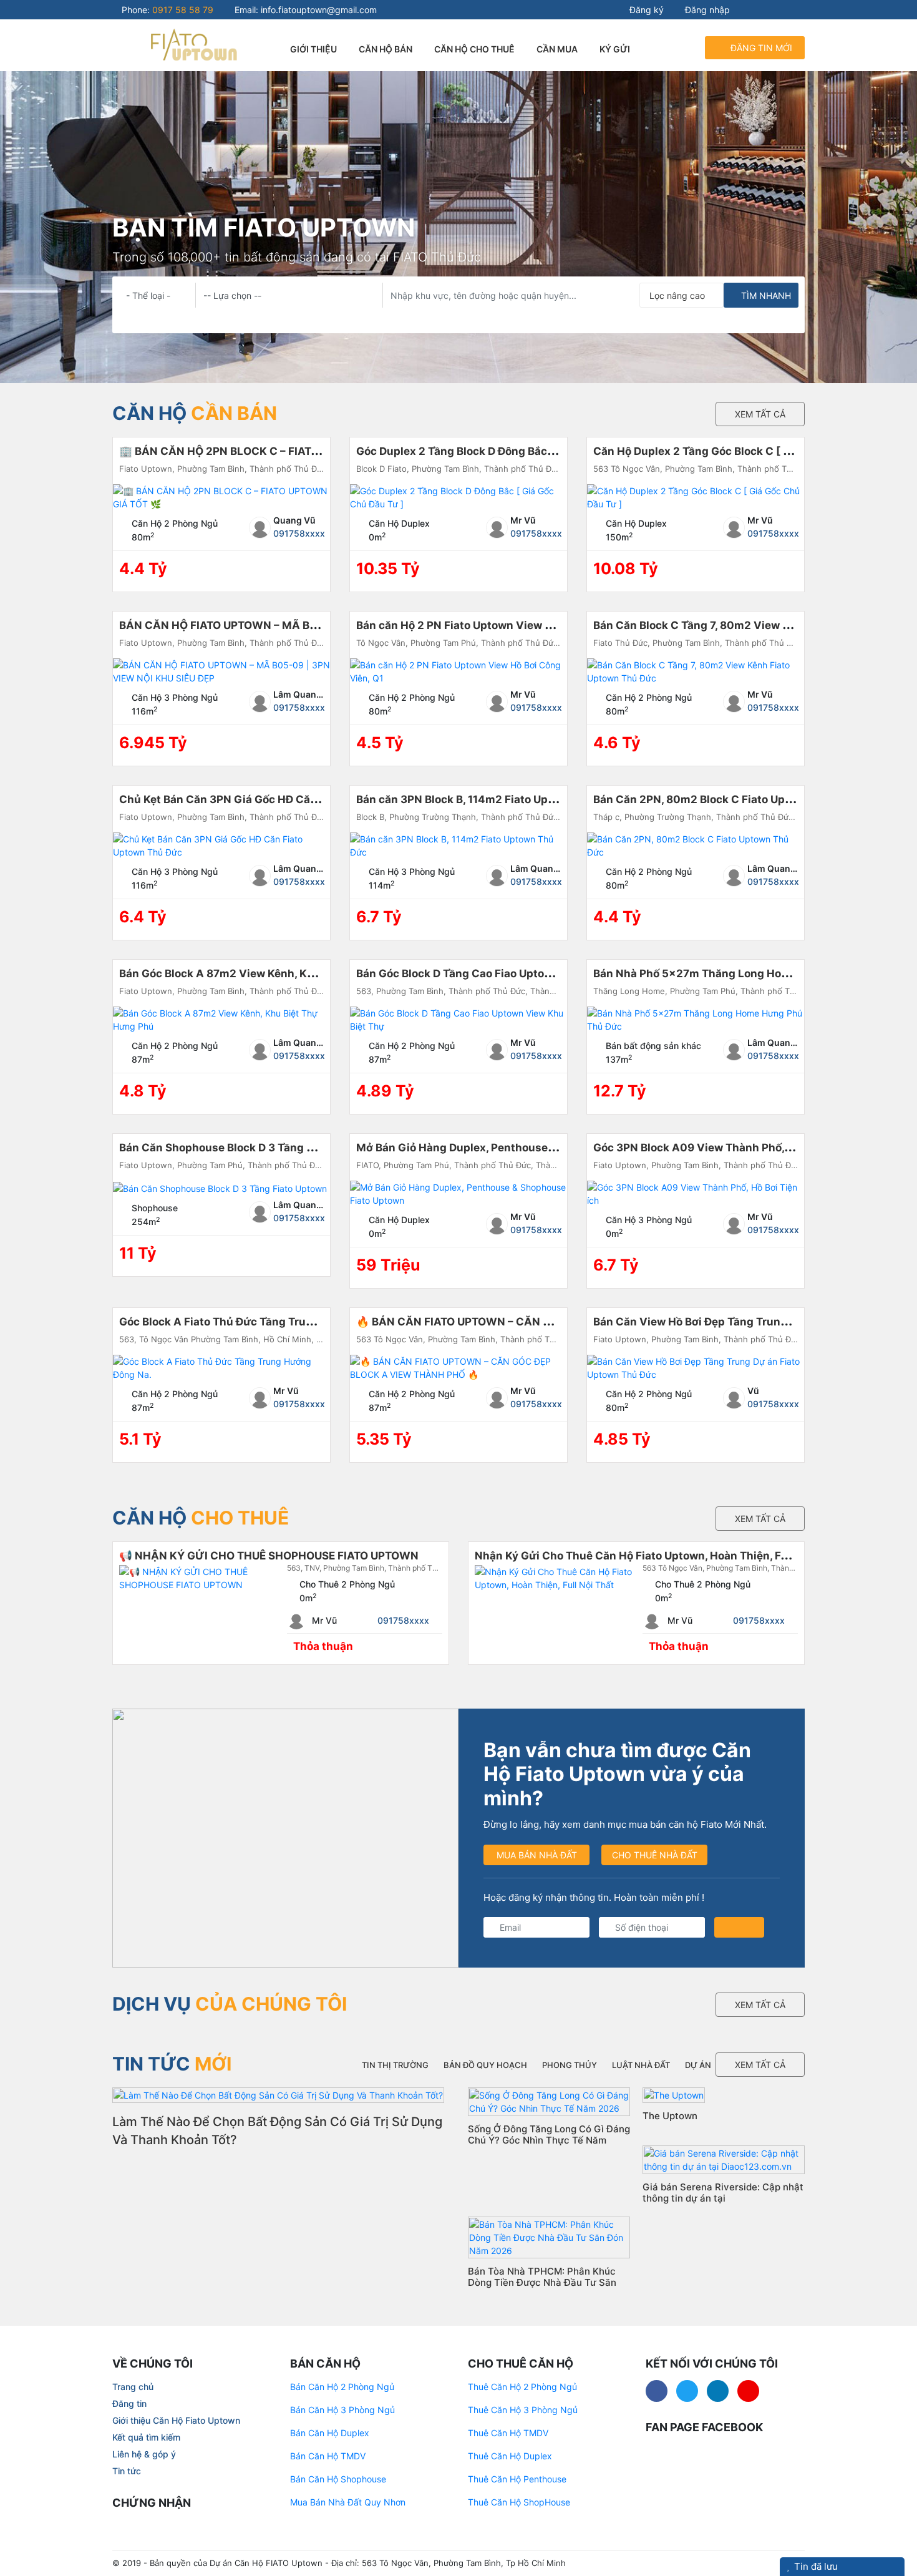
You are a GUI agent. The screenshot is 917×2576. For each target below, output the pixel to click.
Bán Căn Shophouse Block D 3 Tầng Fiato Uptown (247, 1148)
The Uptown (670, 2116)
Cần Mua (557, 49)
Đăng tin (129, 2403)
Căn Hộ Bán (386, 49)
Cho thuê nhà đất (655, 1855)
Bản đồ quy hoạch (485, 2065)
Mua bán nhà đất (537, 1855)
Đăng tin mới (760, 48)
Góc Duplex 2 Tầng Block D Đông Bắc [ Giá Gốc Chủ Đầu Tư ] (512, 451)
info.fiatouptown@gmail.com (319, 10)
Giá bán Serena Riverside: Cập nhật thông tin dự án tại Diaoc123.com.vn (723, 2198)
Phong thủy (570, 2065)
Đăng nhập (706, 10)
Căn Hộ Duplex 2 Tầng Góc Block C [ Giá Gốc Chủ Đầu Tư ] (744, 451)
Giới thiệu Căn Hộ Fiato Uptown (176, 2420)
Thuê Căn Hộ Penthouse (517, 2479)
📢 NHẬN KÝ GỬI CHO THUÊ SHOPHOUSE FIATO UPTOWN (269, 1556)
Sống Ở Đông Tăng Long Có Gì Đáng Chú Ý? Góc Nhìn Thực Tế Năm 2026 (549, 2140)
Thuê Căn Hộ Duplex (510, 2456)
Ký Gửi (615, 49)
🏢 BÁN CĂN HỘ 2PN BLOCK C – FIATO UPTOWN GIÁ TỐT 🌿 (274, 451)
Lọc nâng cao (677, 295)
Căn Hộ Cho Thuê (474, 49)
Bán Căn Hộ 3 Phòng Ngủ (342, 2410)
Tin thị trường (395, 2065)
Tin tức (127, 2471)
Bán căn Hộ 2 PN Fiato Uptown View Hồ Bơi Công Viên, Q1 (505, 625)
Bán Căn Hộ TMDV (328, 2456)
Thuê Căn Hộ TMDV (508, 2433)
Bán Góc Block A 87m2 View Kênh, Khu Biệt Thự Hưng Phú (271, 973)
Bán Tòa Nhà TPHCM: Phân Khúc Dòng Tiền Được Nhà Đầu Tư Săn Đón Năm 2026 (542, 2282)
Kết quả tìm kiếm (146, 2437)
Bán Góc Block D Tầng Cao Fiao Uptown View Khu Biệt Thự (507, 973)
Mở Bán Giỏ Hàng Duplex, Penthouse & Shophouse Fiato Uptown (523, 1148)
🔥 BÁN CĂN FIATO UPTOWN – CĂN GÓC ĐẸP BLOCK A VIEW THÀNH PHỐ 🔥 (555, 1322)
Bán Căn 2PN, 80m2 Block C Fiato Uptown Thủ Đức (725, 799)
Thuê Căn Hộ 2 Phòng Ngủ (522, 2387)
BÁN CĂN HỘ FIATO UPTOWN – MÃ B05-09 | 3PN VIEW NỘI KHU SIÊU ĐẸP (310, 625)
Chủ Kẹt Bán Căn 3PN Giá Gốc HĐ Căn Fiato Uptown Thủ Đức (277, 799)
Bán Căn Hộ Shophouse (338, 2479)
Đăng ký (645, 10)
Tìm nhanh (765, 295)
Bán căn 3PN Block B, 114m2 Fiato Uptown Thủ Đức (488, 799)
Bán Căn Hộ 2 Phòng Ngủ (342, 2387)
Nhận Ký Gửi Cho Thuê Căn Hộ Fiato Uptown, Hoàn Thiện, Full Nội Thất (657, 1556)
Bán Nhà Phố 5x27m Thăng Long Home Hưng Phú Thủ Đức (746, 973)
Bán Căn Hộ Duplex (330, 2433)
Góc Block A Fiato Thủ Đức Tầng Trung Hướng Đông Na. (264, 1322)
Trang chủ (133, 2387)
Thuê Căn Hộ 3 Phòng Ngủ (523, 2410)
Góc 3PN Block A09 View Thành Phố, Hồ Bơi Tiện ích (729, 1148)
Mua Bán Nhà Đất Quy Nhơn (348, 2502)
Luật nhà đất (641, 2065)
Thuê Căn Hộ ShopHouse (519, 2502)
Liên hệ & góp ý (144, 2454)
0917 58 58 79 (183, 10)
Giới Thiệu (313, 49)
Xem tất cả (760, 414)
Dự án (698, 2065)
